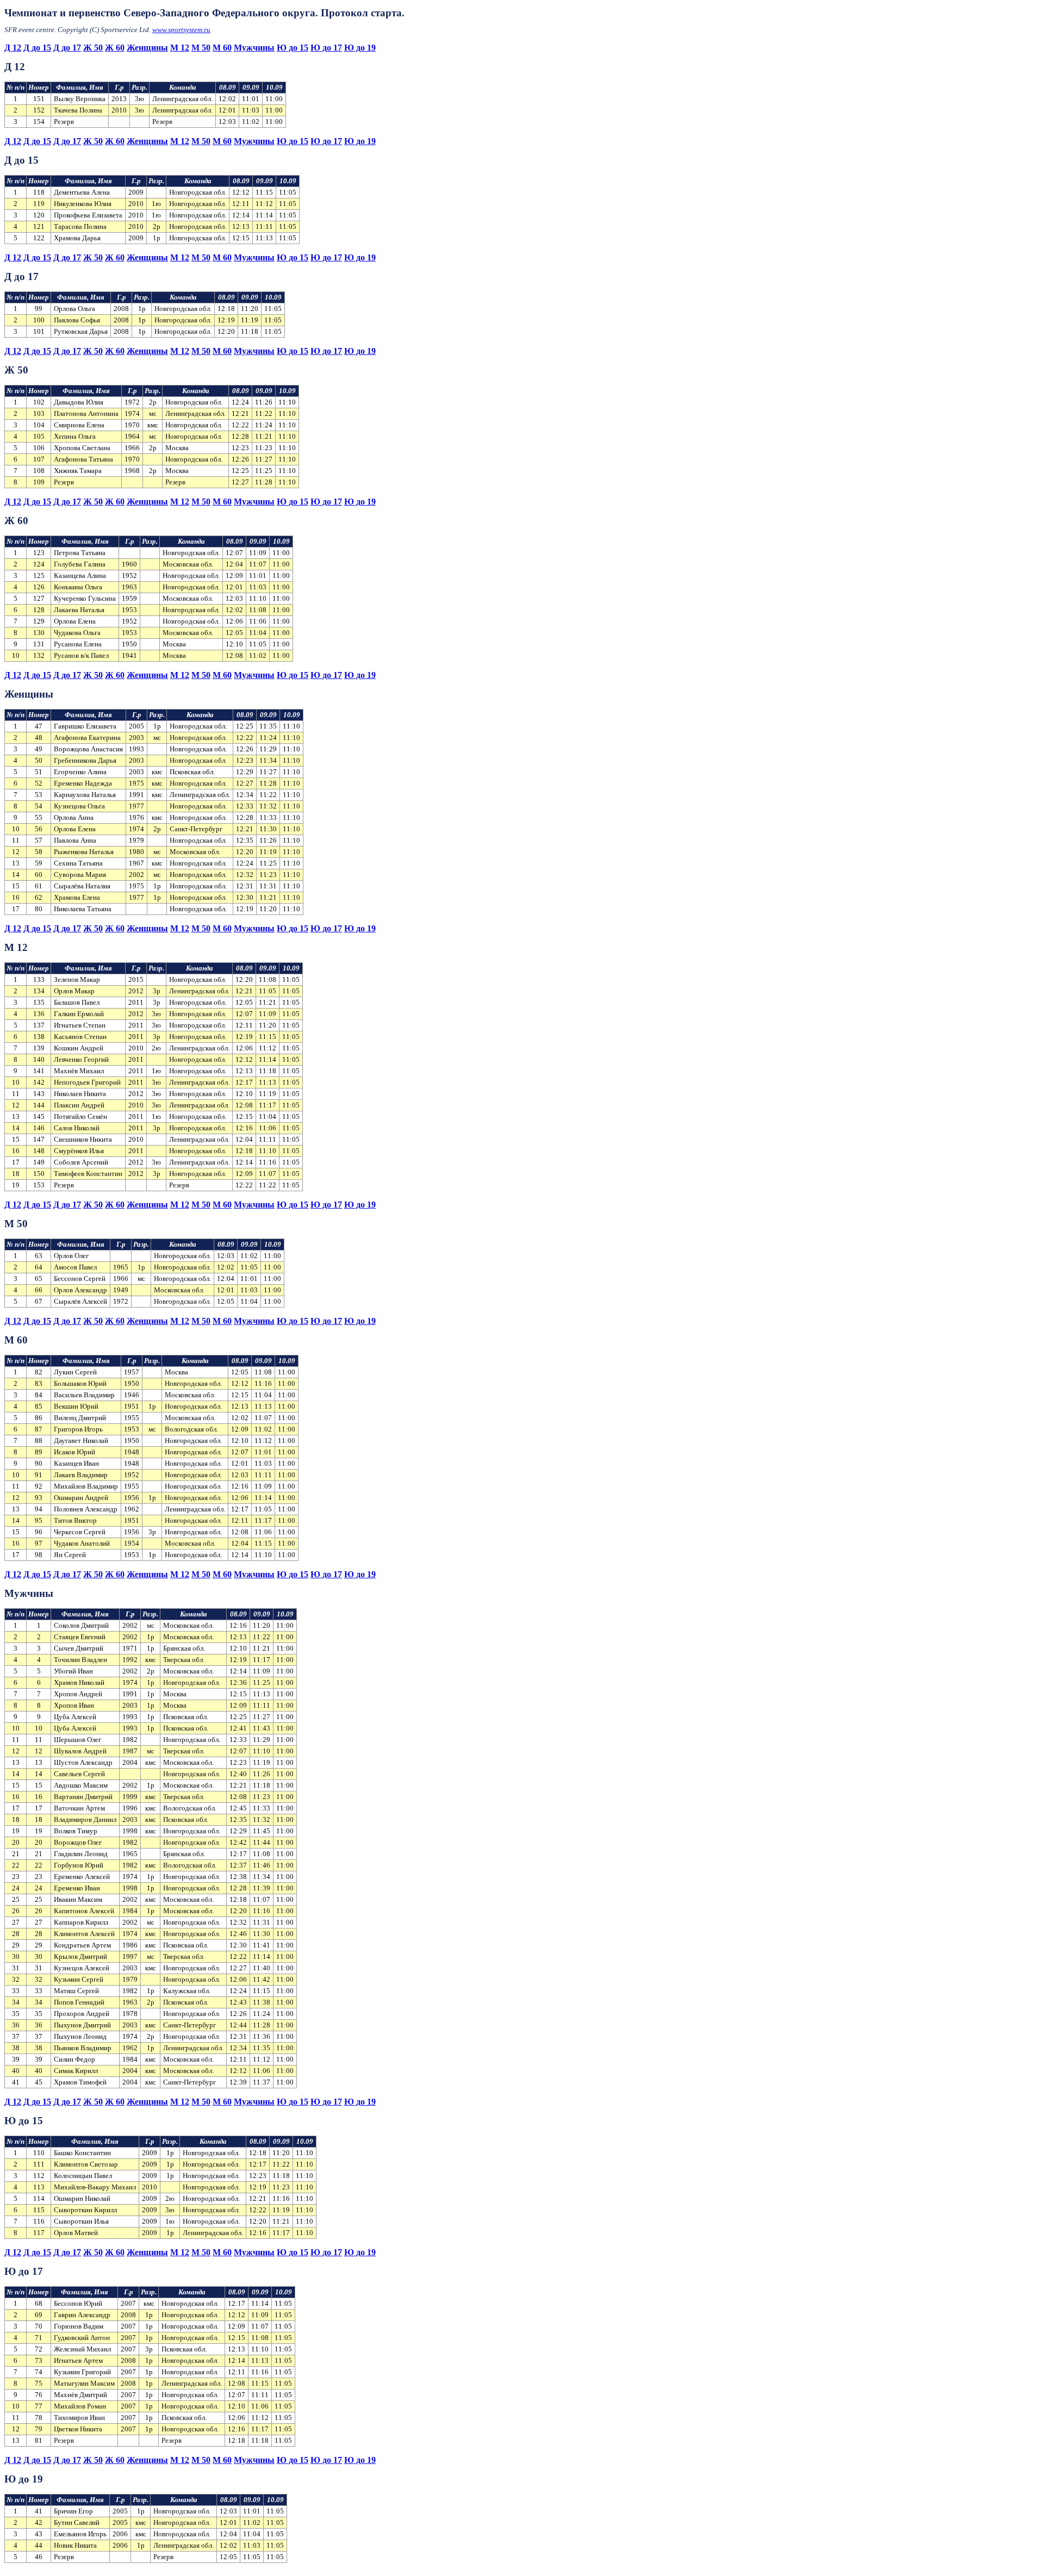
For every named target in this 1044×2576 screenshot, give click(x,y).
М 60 (222, 48)
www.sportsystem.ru (181, 30)
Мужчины (254, 48)
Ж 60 (115, 48)
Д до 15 (37, 48)
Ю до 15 (293, 48)
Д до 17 (67, 48)
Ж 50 (93, 48)
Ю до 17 (326, 48)
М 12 (180, 48)
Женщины (147, 48)
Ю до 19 (360, 48)
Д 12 (13, 48)
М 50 (201, 48)
